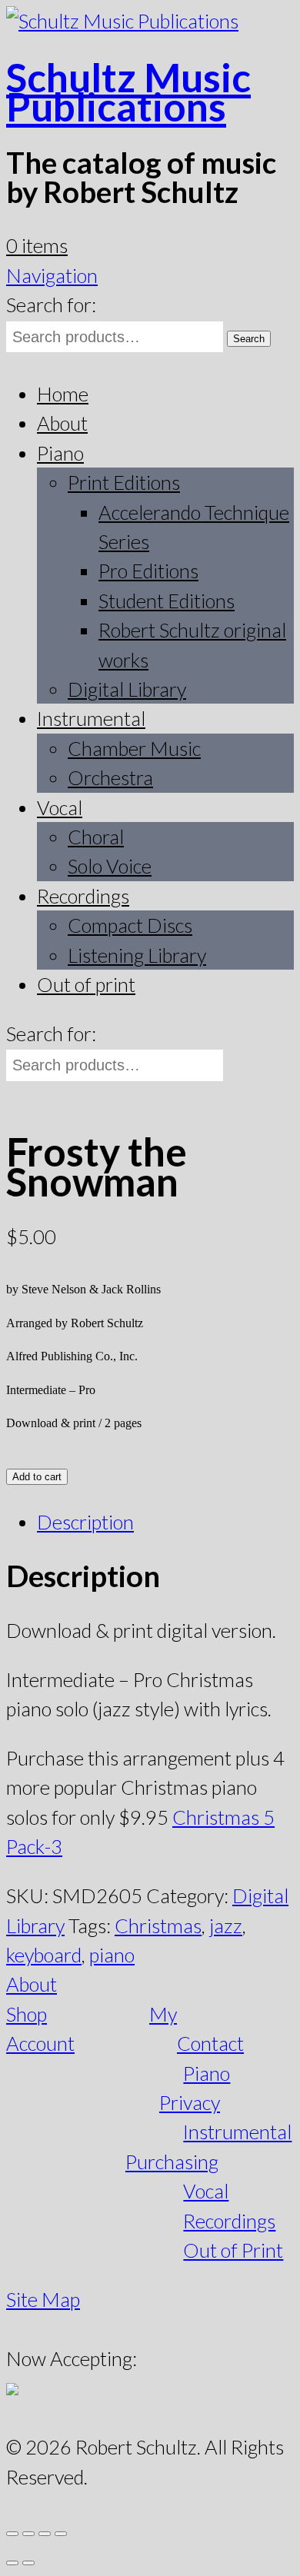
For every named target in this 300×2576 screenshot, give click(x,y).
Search (249, 339)
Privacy (190, 2102)
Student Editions (167, 601)
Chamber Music (134, 748)
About (62, 423)
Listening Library (137, 955)
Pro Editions (148, 571)
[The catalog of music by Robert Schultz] (122, 21)
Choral (96, 837)
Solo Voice (110, 866)
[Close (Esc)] (61, 2534)
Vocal (60, 807)
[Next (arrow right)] (28, 2563)
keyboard (44, 1955)
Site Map (43, 2299)
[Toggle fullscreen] (28, 2534)
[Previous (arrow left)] (12, 2563)
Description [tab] (85, 1522)
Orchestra (110, 777)
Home (63, 394)
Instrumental (91, 718)
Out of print (86, 984)
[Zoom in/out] (12, 2534)
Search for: (51, 305)
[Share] (45, 2534)
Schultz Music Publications (128, 92)
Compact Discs (130, 925)
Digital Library (127, 689)
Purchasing (172, 2162)
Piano (60, 453)
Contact (210, 2043)
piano (112, 1955)
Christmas (158, 1925)
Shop (27, 2014)
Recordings (83, 896)
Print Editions (124, 482)
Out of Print (233, 2250)
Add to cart (37, 1477)
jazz (226, 1925)
